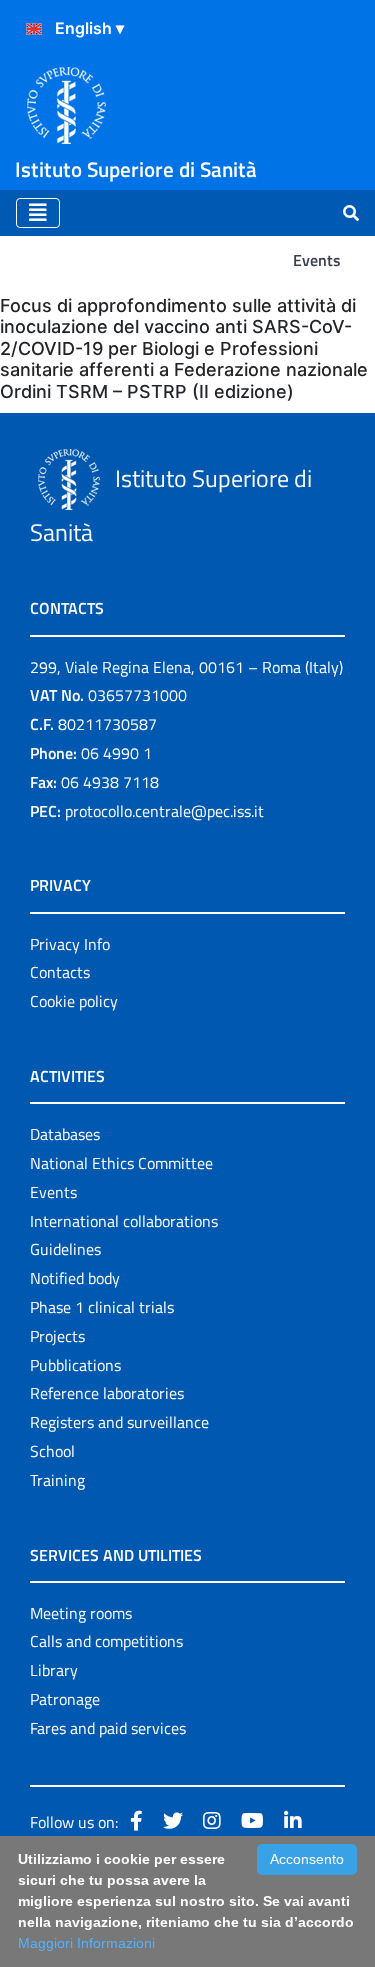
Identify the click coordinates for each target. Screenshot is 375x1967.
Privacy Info (70, 944)
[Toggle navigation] (38, 213)
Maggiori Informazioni (86, 1943)
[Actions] (34, 29)
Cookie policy (74, 1001)
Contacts (60, 972)
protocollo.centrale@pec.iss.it (164, 811)
